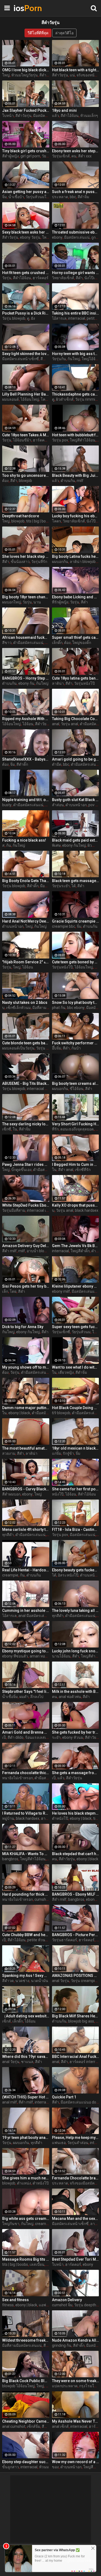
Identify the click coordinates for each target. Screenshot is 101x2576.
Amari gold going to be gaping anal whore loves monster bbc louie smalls (76, 759)
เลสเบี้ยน (37, 2264)
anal (56, 724)
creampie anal (47, 2224)
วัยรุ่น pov (60, 440)
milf (80, 481)
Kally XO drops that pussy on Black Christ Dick (76, 1205)
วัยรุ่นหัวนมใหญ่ (39, 197)
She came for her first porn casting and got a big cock (76, 1489)
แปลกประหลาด (65, 2386)
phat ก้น (59, 1008)
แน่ (72, 75)
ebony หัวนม (73, 1737)
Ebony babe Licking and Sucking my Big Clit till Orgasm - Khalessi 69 (76, 597)
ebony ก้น (26, 683)
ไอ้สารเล (59, 318)
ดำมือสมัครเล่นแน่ (28, 643)
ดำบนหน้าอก (76, 805)
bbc (73, 197)
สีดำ (79, 278)
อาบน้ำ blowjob (39, 1251)
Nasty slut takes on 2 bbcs (25, 1002)
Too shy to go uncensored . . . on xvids (26, 475)
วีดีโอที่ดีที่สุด (38, 33)
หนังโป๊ (58, 1494)
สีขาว (7, 643)
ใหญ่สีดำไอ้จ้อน (83, 440)
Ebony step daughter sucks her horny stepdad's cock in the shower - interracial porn (26, 2462)
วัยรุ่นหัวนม (81, 1332)
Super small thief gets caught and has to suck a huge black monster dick (76, 637)
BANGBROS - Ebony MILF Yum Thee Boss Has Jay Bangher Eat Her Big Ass (76, 1894)
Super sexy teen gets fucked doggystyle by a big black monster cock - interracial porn (76, 1327)
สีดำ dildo (15, 1737)
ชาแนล (27, 2062)
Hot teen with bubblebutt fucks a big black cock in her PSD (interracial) (76, 435)
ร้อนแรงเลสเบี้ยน (39, 1737)
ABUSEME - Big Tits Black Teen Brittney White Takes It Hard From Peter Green (26, 1083)
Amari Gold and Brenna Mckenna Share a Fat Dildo (26, 1732)
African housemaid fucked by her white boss (26, 637)
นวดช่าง (22, 1981)
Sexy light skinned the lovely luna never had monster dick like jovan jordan (26, 354)
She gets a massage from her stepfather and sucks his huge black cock (76, 1773)
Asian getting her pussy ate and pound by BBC (26, 192)
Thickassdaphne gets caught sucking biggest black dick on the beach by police (76, 394)
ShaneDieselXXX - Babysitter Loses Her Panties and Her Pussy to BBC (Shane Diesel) (26, 759)
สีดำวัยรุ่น (60, 75)
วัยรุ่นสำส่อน (78, 2143)
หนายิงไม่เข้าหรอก (18, 1778)
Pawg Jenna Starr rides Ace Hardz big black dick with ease (26, 1164)
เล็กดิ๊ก (57, 643)
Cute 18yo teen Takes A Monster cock (26, 435)
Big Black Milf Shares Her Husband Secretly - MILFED (76, 2016)
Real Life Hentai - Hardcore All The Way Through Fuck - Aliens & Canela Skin (26, 1570)
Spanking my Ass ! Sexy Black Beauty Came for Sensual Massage (26, 1976)
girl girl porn (30, 156)
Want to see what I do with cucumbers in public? (76, 1367)
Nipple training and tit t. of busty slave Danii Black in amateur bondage (26, 800)
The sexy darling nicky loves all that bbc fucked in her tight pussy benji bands (26, 1124)
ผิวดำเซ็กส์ (65, 399)
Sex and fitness (15, 2300)
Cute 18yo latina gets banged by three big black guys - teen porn (76, 678)
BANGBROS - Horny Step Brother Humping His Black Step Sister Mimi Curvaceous (26, 678)
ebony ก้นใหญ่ (74, 845)
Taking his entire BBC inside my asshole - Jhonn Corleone (76, 313)
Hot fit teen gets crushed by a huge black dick (26, 273)
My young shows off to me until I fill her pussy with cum (26, 1367)
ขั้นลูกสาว (11, 2467)
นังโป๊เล (93, 521)
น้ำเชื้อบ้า (16, 197)
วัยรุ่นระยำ (61, 886)
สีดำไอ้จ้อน (70, 116)
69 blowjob (61, 1413)
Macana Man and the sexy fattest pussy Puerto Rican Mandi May (76, 2219)
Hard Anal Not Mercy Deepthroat (26, 921)
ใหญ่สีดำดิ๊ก (80, 1251)
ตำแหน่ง (24, 2183)
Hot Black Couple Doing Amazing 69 (76, 1408)
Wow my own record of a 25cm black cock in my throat (76, 2462)
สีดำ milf (9, 1251)
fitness (8, 2305)
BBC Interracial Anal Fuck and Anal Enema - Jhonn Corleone (76, 2057)
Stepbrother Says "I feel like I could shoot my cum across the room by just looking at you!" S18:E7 (26, 1692)
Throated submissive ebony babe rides (76, 232)
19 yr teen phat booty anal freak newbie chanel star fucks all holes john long (26, 2138)
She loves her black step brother (26, 556)
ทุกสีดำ (8, 1535)
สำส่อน (58, 805)
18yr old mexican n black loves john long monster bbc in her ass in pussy (76, 1448)
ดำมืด (57, 764)
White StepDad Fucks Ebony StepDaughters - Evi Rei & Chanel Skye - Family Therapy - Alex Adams (26, 1205)
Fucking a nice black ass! (24, 840)
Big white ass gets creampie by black (26, 2219)
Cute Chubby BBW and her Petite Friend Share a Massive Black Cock (26, 1935)
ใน (15, 1129)
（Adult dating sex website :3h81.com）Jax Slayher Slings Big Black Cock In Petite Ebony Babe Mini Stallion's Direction (26, 2016)
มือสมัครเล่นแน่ (77, 237)
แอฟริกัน (46, 2305)
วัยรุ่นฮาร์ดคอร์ (65, 1940)
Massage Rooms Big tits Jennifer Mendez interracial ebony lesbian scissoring (26, 2259)
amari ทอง (38, 1656)
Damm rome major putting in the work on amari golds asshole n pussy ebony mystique (26, 1408)
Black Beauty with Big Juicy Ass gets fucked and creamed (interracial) (76, 475)
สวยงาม (9, 1453)
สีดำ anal (66, 1170)
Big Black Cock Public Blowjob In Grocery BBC (26, 2381)
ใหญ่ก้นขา (11, 2224)
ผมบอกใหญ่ (12, 602)
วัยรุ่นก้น (59, 359)
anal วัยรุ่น (61, 1981)
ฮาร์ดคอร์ (41, 278)
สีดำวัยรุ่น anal (47, 724)
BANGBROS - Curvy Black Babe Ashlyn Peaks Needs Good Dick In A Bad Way (26, 1489)
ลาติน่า (58, 683)
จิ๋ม (4, 197)
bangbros (10, 1859)
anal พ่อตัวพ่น (70, 1697)
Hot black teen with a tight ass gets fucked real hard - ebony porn (76, 70)
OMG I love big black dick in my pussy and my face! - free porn (26, 70)
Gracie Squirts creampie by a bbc (76, 921)
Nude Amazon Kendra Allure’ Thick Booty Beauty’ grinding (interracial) (76, 2340)
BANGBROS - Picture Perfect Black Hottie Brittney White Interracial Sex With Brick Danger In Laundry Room (76, 1935)
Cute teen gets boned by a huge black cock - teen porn (76, 962)
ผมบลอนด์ (11, 399)
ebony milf (61, 1291)
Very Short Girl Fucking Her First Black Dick (76, 1124)
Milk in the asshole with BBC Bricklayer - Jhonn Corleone (76, 1692)
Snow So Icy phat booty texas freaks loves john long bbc (76, 1002)
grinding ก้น (62, 2345)
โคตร (45, 399)
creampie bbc (64, 926)
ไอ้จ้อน (28, 724)
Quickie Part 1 (64, 2097)
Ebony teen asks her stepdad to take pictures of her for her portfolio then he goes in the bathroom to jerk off (76, 151)
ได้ (74, 886)
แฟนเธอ (59, 2143)
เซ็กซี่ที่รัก (83, 1170)
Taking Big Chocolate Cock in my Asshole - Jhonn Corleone (76, 719)
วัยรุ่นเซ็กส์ (61, 156)
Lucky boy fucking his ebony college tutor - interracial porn (76, 516)
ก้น (9, 845)
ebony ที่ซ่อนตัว (15, 1656)
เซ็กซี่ (7, 1129)
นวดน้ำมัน (40, 1981)
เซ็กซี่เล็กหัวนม (18, 1008)
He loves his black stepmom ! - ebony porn (76, 1813)
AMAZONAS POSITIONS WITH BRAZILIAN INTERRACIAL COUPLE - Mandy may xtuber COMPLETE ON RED (76, 1976)
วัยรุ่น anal (69, 724)
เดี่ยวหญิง (66, 1372)
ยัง (33, 318)
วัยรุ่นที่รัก (39, 562)
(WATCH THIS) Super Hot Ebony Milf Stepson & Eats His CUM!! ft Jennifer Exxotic (26, 2097)
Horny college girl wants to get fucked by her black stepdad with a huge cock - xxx (76, 273)
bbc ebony (76, 1008)
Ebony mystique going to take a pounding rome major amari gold (26, 1651)
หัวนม (44, 2467)
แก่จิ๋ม (57, 1453)
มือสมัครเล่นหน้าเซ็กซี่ (20, 359)
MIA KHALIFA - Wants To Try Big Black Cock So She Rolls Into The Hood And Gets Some (26, 1854)
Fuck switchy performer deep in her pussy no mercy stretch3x (76, 1043)
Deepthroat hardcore (21, 516)
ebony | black (19, 1413)
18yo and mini (64, 110)
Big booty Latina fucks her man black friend (76, 556)
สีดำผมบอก (11, 1494)
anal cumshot (14, 2426)
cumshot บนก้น (47, 1899)
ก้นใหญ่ (74, 359)
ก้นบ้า (76, 1048)
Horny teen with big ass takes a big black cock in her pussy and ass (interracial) (76, 354)
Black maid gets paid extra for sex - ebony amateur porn (76, 840)
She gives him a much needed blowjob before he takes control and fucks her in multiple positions (26, 2178)
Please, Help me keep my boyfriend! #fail (76, 2138)
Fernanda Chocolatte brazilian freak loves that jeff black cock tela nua (76, 2178)
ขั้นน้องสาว (20, 562)
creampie (10, 1575)
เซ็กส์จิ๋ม (34, 2426)
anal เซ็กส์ (60, 2426)
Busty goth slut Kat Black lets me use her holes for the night (76, 800)
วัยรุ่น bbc (44, 1048)
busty (7, 805)
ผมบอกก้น (60, 562)
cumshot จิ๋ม (62, 2305)
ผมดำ (24, 1697)
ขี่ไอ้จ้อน (77, 1089)
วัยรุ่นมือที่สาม (14, 1210)
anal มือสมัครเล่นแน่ (35, 1616)
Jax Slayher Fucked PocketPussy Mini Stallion (26, 110)
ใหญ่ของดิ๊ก (82, 643)
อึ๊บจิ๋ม (57, 1048)
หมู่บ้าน (8, 1818)
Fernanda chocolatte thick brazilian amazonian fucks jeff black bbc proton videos (26, 1773)
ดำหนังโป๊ (60, 1818)
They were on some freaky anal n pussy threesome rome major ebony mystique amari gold (76, 2381)
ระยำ (56, 1737)
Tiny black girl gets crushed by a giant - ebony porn (26, 151)
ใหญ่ (6, 75)
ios (27, 8)
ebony (57, 237)
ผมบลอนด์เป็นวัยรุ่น (18, 1048)
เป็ (4, 1737)
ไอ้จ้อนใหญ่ (30, 399)
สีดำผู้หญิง (11, 156)
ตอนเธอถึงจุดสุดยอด (77, 1129)
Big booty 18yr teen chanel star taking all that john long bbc (26, 597)
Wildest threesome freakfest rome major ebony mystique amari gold (26, 2340)
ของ (55, 2467)
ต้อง (5, 481)
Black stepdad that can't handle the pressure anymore (76, 1854)
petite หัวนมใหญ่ (41, 1940)
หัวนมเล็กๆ (89, 116)
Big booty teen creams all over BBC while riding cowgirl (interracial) (76, 1083)
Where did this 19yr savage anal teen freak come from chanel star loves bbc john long (26, 2057)
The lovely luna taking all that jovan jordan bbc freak (76, 1611)
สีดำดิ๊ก (22, 764)
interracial (77, 318)
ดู (28, 318)
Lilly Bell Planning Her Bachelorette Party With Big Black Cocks (26, 394)
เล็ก (5, 1291)
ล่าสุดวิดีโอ (64, 33)
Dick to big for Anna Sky (23, 1327)
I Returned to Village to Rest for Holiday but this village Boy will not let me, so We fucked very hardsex (26, 1813)
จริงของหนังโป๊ (89, 75)
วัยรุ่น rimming (87, 399)
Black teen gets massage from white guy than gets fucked (76, 881)
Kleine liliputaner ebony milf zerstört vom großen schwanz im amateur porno (76, 1286)
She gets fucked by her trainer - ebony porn (76, 1732)
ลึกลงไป (37, 1697)
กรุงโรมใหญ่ (89, 2386)
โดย (13, 1291)
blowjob (25, 481)
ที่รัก (55, 1129)
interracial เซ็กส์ (40, 1210)
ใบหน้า (8, 116)
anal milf (10, 2102)
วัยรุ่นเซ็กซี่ (61, 1332)
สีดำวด (8, 1981)
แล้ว (55, 116)
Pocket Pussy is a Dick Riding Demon (26, 313)
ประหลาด (60, 197)
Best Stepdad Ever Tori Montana (76, 2259)
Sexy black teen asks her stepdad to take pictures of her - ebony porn (26, 232)
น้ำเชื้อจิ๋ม (10, 1697)
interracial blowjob (42, 1089)
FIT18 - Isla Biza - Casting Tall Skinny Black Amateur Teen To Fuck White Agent (76, 1530)
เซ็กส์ (6, 2021)
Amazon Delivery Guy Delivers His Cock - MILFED (26, 1246)
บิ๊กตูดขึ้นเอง (21, 1170)
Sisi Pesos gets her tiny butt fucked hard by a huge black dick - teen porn (26, 1286)
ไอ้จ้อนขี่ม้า (22, 440)
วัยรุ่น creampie (84, 1981)
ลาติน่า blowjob (83, 562)
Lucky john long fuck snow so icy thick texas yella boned (76, 1651)
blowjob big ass (81, 2021)
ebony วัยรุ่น (30, 237)
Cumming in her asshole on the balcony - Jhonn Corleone (26, 1611)
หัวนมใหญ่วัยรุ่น (25, 75)
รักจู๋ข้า (68, 1453)
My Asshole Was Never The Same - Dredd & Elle (76, 2421)
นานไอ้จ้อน (61, 1656)
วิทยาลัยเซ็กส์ (63, 278)
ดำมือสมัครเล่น (46, 1170)
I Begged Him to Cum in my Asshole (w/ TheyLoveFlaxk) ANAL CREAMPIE (76, 1164)
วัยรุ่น (46, 156)
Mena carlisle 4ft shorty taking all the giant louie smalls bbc (26, 1530)
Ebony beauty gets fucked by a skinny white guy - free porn (76, 1570)
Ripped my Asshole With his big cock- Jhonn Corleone (26, 719)
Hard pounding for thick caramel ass (26, 1894)
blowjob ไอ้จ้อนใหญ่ (18, 2386)
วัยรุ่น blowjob (14, 318)
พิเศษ (56, 845)
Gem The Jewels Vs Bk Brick (76, 1246)
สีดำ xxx (46, 75)
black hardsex (87, 1210)
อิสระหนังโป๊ (68, 1575)
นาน (37, 602)
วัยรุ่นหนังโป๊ (84, 683)
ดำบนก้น (68, 481)
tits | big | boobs (39, 521)
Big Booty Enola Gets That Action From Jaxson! (26, 881)
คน (74, 156)
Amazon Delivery (67, 2300)
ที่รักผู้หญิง (60, 602)
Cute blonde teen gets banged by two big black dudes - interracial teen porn (26, 1043)
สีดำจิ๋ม (83, 197)
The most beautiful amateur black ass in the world (26, 1448)
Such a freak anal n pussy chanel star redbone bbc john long (76, 192)
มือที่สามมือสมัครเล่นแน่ (22, 2345)
